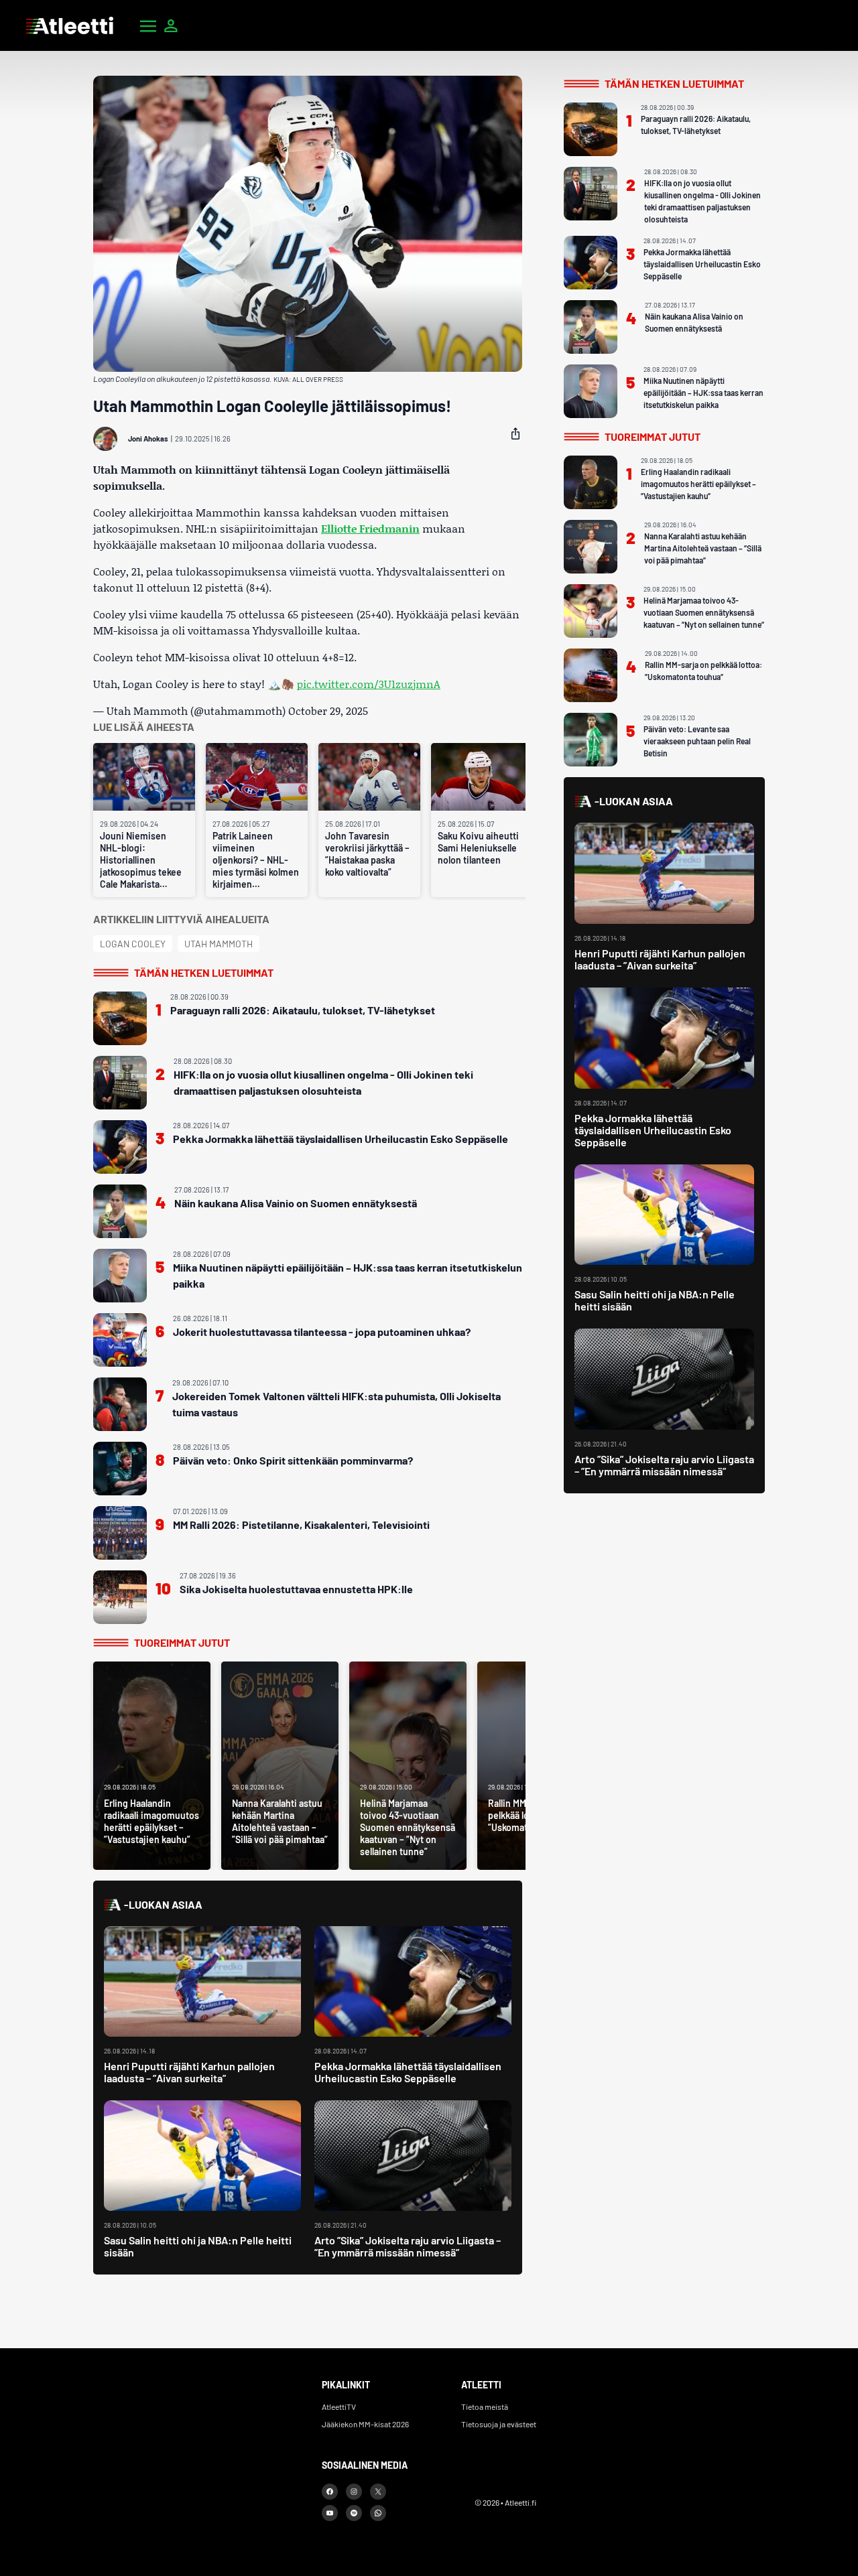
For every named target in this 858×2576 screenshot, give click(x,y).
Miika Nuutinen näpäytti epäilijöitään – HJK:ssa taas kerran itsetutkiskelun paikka (348, 1275)
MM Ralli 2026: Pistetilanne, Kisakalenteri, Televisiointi (301, 1524)
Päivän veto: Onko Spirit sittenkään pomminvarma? (293, 1460)
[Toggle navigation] (148, 25)
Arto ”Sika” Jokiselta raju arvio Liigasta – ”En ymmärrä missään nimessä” (408, 2246)
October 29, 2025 (328, 710)
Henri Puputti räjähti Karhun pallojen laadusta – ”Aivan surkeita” (189, 2072)
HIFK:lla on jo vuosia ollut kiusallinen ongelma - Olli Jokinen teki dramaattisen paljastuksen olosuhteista (323, 1082)
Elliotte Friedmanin (370, 528)
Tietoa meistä (485, 2406)
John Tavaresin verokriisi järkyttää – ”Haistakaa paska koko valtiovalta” (367, 854)
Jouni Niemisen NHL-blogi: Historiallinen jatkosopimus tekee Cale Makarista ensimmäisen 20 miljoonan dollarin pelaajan (141, 860)
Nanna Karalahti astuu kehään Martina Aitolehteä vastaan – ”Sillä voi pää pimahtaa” (703, 548)
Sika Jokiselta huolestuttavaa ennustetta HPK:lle (296, 1589)
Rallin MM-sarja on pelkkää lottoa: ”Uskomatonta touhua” (703, 671)
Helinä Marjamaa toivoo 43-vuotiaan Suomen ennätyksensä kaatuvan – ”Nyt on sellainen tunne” (704, 612)
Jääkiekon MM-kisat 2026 (365, 2424)
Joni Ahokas (148, 438)
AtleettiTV (339, 2406)
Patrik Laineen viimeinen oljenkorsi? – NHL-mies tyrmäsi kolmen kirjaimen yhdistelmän (256, 860)
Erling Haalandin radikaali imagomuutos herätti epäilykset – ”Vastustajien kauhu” (698, 484)
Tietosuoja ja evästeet (499, 2424)
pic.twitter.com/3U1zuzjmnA (369, 684)
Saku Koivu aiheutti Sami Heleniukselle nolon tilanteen (478, 848)
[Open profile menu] (171, 25)
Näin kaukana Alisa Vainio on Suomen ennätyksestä (296, 1203)
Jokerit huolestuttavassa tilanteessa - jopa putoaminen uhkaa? (322, 1332)
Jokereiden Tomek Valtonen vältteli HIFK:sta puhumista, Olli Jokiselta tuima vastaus (336, 1404)
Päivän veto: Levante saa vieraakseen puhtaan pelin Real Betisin (697, 741)
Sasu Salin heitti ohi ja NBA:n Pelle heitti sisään (198, 2246)
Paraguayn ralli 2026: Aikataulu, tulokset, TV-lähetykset (303, 1010)
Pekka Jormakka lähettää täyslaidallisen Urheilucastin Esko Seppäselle (341, 1139)
